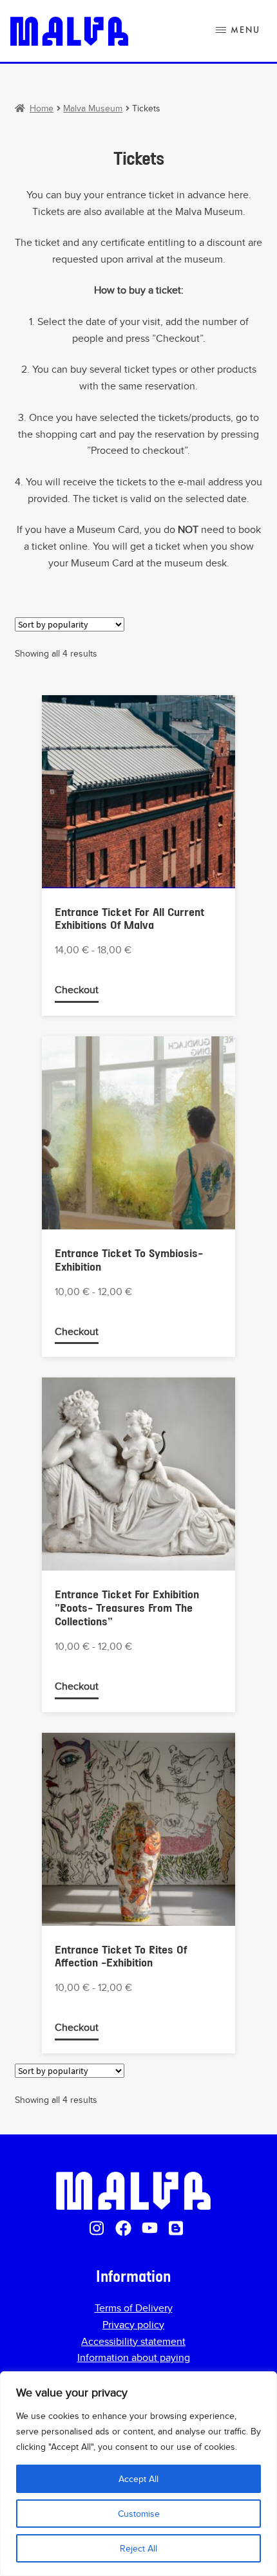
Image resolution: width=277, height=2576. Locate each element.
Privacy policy (133, 2325)
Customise (139, 2514)
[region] (138, 2474)
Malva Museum (93, 108)
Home (42, 108)
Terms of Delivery (134, 2308)
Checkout (77, 990)
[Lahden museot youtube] (150, 2228)
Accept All (138, 2479)
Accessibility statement (133, 2341)
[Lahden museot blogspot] (176, 2228)
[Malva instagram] (97, 2228)
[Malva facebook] (123, 2228)
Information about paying (134, 2357)
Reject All (138, 2548)
